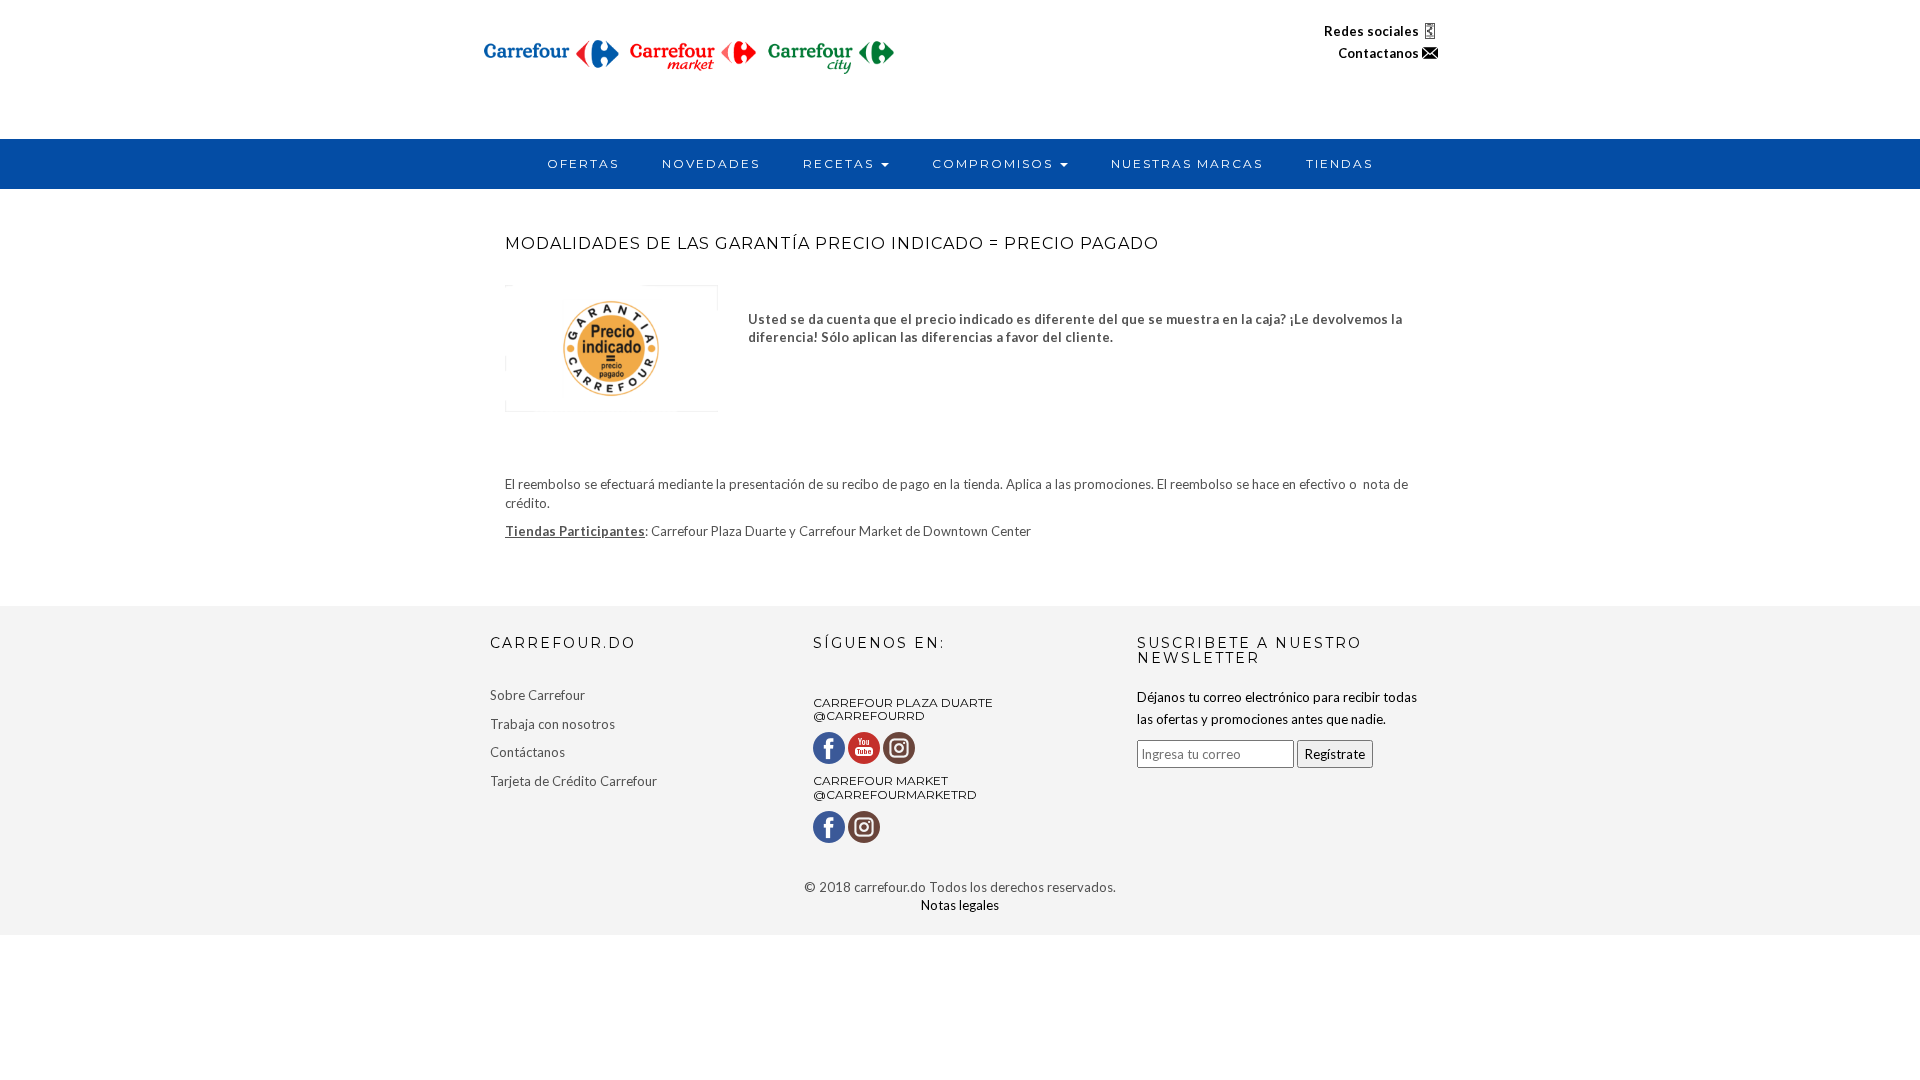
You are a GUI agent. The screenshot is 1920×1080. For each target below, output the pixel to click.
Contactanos (1380, 53)
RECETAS (841, 163)
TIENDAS (1339, 163)
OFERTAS (583, 163)
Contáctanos (527, 752)
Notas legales (960, 905)
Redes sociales (1373, 31)
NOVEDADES (711, 163)
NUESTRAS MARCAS (1187, 163)
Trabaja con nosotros (552, 724)
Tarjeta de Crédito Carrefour (573, 781)
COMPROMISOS (995, 163)
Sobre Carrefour (537, 695)
